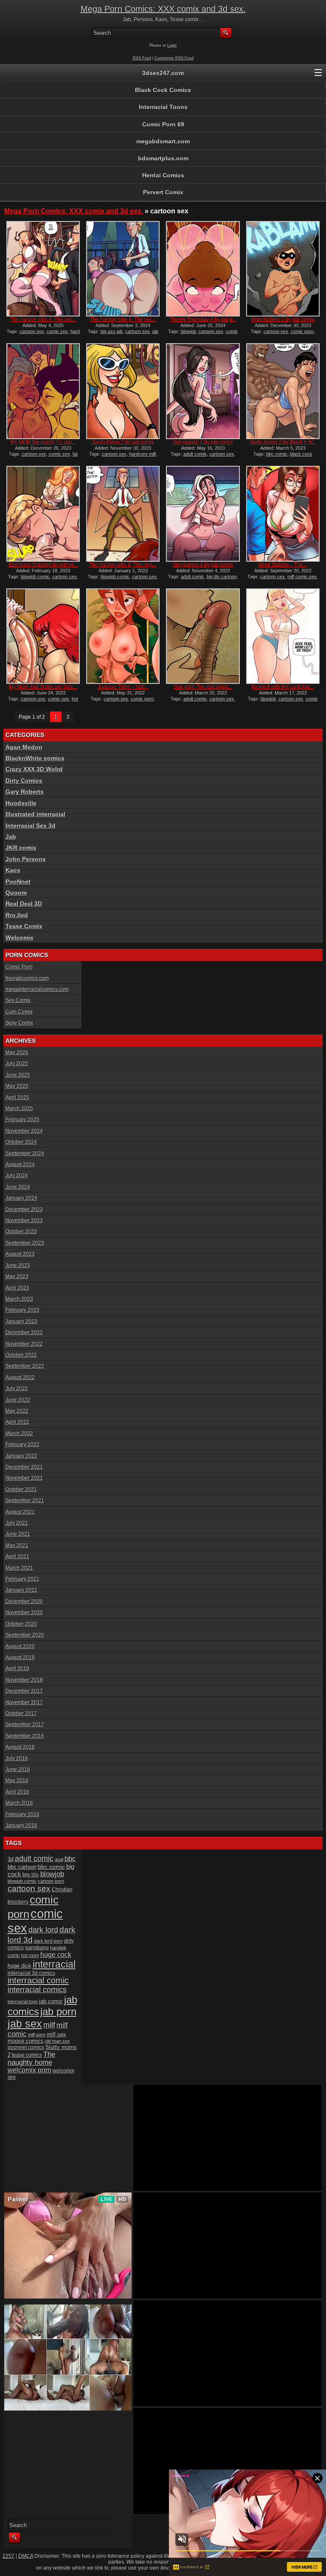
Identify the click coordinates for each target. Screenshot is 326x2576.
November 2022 (24, 1344)
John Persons (26, 859)
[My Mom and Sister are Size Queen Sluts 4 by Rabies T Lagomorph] (43, 636)
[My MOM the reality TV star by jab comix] (43, 391)
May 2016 (17, 1781)
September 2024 (25, 1154)
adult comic (193, 577)
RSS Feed (142, 58)
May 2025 (17, 1086)
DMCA (26, 2556)
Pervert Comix (163, 192)
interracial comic (38, 1980)
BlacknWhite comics (35, 758)
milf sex (56, 2034)
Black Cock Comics (163, 90)
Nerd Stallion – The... (283, 565)
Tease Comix (24, 926)
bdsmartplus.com (163, 158)
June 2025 (18, 1075)
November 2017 (24, 1702)
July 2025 (17, 1064)
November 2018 (24, 1680)
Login (172, 45)
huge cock (56, 1954)
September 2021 (25, 1501)
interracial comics (37, 1990)
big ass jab (112, 331)
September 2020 (25, 1635)
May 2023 (17, 1277)
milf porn (37, 2035)
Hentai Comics (163, 175)
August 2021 (20, 1512)
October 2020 (21, 1624)
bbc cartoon (22, 1867)
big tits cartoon (222, 577)
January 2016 (21, 1826)
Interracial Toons (163, 107)
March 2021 (19, 1568)
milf (49, 2025)
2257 (8, 2556)
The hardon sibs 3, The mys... (123, 565)
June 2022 (18, 1400)
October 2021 (21, 1490)
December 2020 (24, 1602)
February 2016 (22, 1814)
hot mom (30, 1955)
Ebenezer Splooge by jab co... (43, 565)
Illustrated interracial (35, 814)
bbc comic (277, 454)
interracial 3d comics (31, 1973)
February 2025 (22, 1120)
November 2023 (24, 1221)
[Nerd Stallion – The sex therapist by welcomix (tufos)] (283, 514)
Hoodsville (21, 803)
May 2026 (17, 1053)
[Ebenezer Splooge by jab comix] (43, 514)
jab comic (51, 2001)
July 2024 (17, 1176)
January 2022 (21, 1456)
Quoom (16, 893)
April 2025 (17, 1098)
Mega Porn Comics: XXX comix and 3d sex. (163, 9)
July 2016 (17, 1758)
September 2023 (25, 1243)
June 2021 (18, 1534)
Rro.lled (17, 915)
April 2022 (17, 1422)
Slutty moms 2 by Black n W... (283, 442)
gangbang (37, 1947)
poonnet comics (26, 2047)
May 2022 (17, 1411)
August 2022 (20, 1378)
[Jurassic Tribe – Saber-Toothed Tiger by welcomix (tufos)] (123, 636)
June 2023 (18, 1266)
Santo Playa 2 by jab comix (123, 442)
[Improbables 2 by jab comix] (283, 269)
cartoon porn (51, 1881)
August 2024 (20, 1165)
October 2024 (21, 1142)
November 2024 (24, 1131)
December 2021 (24, 1467)
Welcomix (20, 938)
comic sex (57, 331)
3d (11, 1859)
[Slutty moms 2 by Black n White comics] (283, 391)
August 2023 (20, 1254)
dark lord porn (48, 1941)
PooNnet (18, 882)
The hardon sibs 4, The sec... (43, 319)
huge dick (20, 1966)
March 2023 (19, 1299)
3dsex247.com (163, 73)
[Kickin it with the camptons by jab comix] (283, 636)
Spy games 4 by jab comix (203, 442)
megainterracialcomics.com (37, 989)
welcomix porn (30, 2070)
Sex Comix (18, 1000)
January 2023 (21, 1322)
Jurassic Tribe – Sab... (123, 687)
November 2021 (24, 1478)
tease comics (27, 2055)
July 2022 (17, 1389)
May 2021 (17, 1546)
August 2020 (20, 1646)
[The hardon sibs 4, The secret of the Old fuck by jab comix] (43, 269)
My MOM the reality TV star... (43, 442)
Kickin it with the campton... (283, 687)
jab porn (58, 2012)
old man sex (58, 2041)
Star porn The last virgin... (203, 687)
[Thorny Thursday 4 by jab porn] (203, 269)
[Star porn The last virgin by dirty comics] (203, 636)
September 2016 (25, 1736)
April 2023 (17, 1288)
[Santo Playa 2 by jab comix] (123, 391)
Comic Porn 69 (163, 124)
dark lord (43, 1930)
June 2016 (18, 1770)
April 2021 (17, 1557)
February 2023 (22, 1310)
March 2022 (19, 1434)
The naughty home (31, 2058)
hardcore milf (142, 454)
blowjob (188, 331)
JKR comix (21, 848)
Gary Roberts (25, 792)
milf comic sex (302, 577)
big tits (31, 1875)
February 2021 (22, 1579)
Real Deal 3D (24, 904)
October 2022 (21, 1355)
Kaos (13, 870)
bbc (70, 1859)
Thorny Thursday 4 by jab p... (203, 319)
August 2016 (20, 1747)
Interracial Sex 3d (31, 826)
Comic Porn (19, 967)
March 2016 (19, 1803)
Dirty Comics (24, 781)
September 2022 (25, 1366)
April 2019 (17, 1669)
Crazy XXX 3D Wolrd (34, 769)
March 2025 (19, 1109)
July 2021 (17, 1523)
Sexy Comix (19, 1023)
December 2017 (24, 1691)
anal (59, 1859)
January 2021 (21, 1590)
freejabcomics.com (27, 978)
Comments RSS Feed (174, 58)
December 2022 (24, 1333)
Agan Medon (24, 747)
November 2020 (24, 1613)
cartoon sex (32, 331)
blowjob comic (35, 577)
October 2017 (21, 1714)
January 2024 (21, 1198)
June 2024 (18, 1187)
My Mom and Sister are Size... (43, 687)
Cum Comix (19, 1012)
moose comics (26, 2041)
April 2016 (17, 1792)
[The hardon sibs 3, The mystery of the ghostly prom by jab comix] (123, 514)
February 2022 (22, 1445)
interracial (54, 1964)
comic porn (302, 331)
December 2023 (24, 1210)
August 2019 (20, 1658)
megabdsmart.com (163, 141)
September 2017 (25, 1725)
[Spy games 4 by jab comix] (203, 391)
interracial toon (23, 2002)
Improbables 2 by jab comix (283, 319)
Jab (11, 837)
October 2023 (21, 1232)
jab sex (25, 2024)
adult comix (195, 454)
